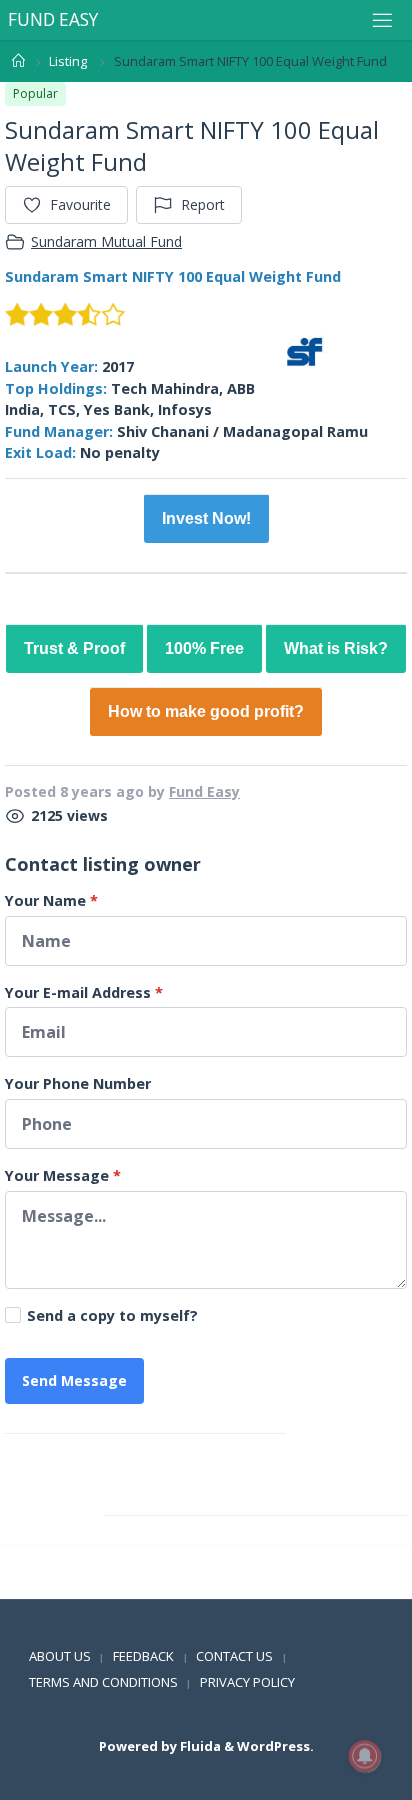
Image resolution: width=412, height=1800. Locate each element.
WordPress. (275, 1746)
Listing (68, 61)
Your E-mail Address (84, 992)
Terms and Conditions (103, 1682)
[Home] (18, 61)
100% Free (204, 648)
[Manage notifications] (365, 1756)
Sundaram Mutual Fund (106, 241)
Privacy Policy (247, 1682)
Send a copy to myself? (112, 1315)
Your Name (51, 900)
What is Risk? (336, 648)
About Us (60, 1656)
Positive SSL (44, 1585)
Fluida (199, 1746)
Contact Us (234, 1656)
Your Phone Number (78, 1083)
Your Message (63, 1175)
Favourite (80, 204)
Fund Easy (204, 791)
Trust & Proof (74, 648)
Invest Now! (206, 518)
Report (203, 204)
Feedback (143, 1656)
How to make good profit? (206, 711)
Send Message (74, 1380)
